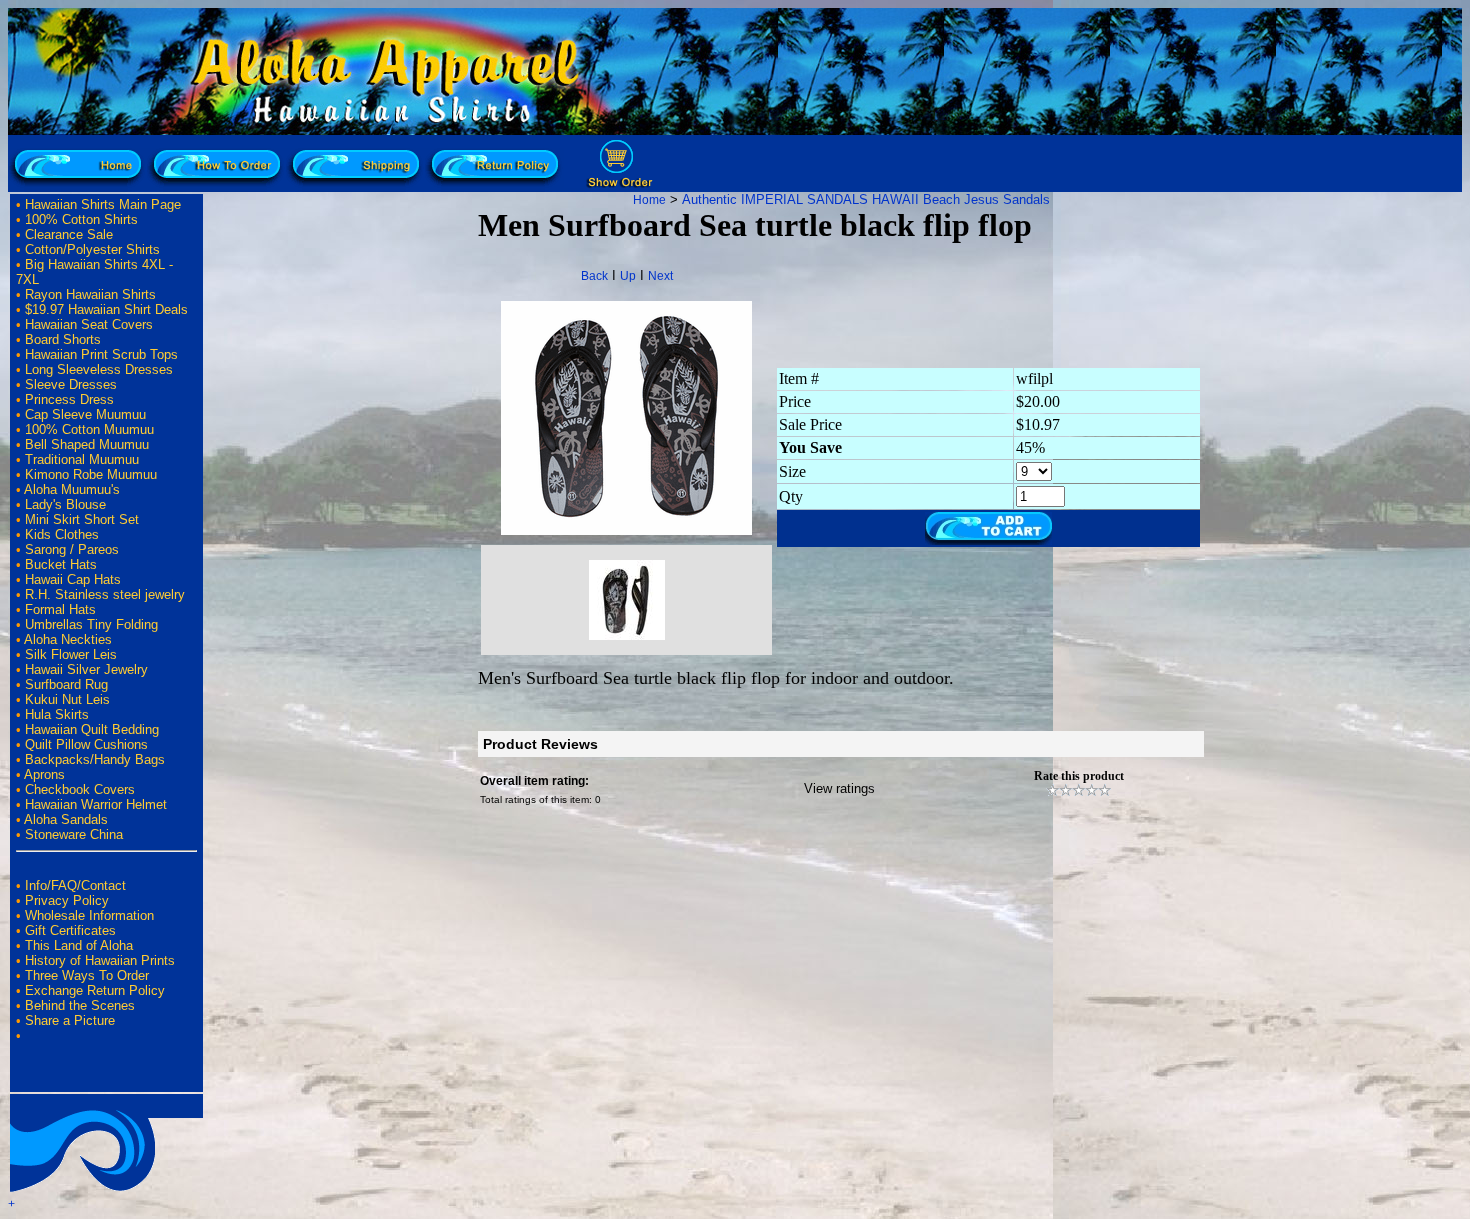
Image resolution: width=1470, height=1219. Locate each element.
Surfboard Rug (66, 684)
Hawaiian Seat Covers (89, 324)
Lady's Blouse (65, 504)
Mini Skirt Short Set (82, 519)
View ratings (839, 788)
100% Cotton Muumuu (89, 429)
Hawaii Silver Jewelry (86, 669)
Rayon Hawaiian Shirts (90, 294)
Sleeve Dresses (71, 384)
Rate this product (1079, 776)
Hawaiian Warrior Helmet (96, 804)
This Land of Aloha (79, 945)
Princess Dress (69, 399)
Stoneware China (74, 834)
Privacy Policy (67, 900)
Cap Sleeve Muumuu (85, 414)
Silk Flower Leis (71, 654)
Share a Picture (70, 1020)
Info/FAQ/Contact (75, 885)
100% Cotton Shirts (81, 219)
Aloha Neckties (68, 639)
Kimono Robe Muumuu (91, 474)
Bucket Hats (61, 564)
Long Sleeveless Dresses (99, 369)
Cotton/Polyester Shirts (92, 249)
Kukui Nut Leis (67, 699)
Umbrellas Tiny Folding (91, 624)
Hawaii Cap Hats (73, 579)
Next (660, 276)
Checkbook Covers (80, 789)
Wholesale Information (89, 915)
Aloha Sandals (66, 819)
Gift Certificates (70, 930)
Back (594, 276)
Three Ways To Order (87, 975)
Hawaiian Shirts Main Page (103, 204)
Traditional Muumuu (82, 459)
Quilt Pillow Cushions (86, 744)
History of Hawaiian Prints (100, 960)
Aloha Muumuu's (72, 489)
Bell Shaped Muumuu (87, 444)
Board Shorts (63, 339)
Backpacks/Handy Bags (95, 759)
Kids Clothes (62, 534)
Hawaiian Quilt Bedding (92, 729)
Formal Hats (60, 609)
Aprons (44, 774)
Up (628, 276)
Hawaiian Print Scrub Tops (101, 354)
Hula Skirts (57, 714)
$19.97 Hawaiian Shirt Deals (106, 309)
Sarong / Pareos (72, 549)
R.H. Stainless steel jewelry (105, 594)
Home (649, 200)
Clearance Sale (69, 234)
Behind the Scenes (80, 1005)
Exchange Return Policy (95, 990)
